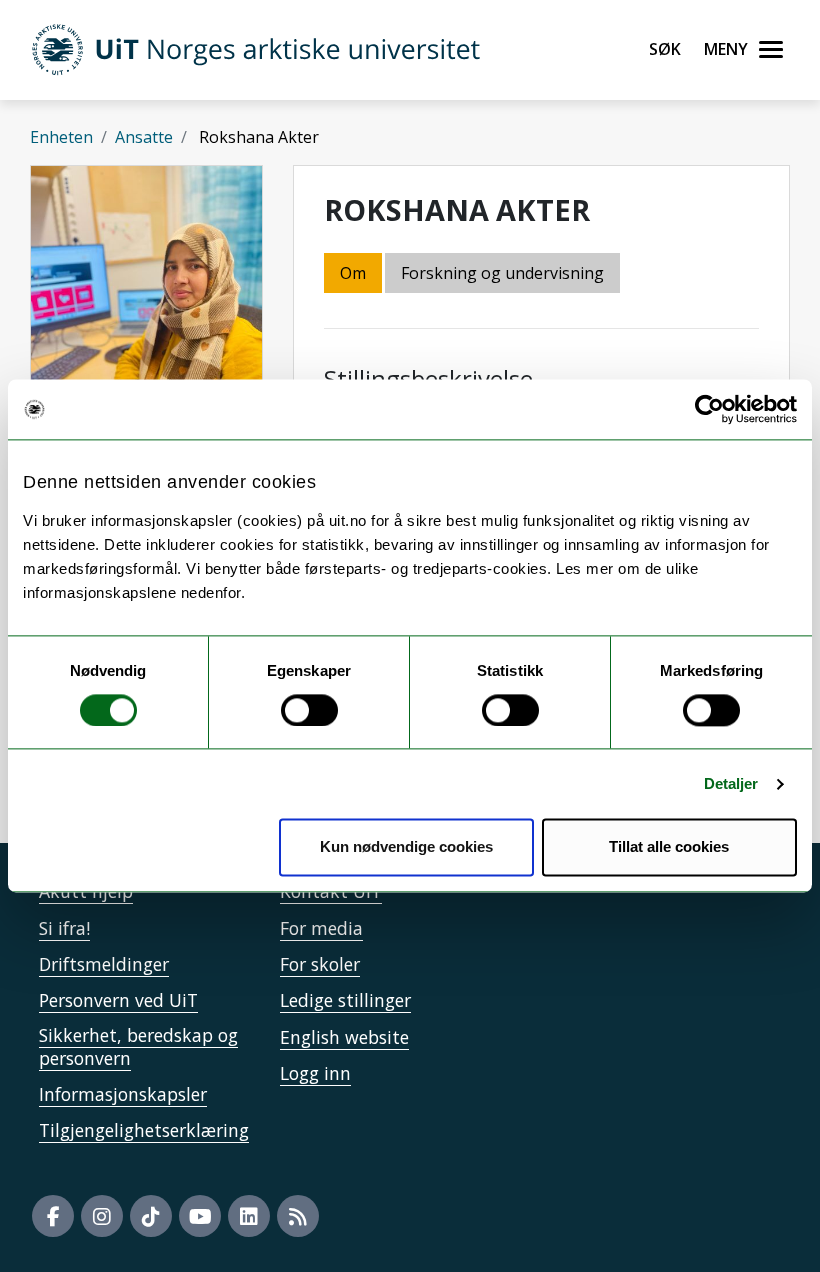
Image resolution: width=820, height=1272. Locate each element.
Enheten (61, 137)
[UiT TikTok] (151, 1216)
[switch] (309, 710)
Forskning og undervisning (502, 273)
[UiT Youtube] (200, 1216)
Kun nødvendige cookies (406, 847)
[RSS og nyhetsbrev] (298, 1216)
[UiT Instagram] (102, 1216)
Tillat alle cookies (669, 847)
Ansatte (144, 137)
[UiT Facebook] (53, 1216)
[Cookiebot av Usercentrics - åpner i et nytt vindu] (709, 409)
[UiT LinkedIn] (249, 1216)
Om (353, 273)
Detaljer (731, 783)
